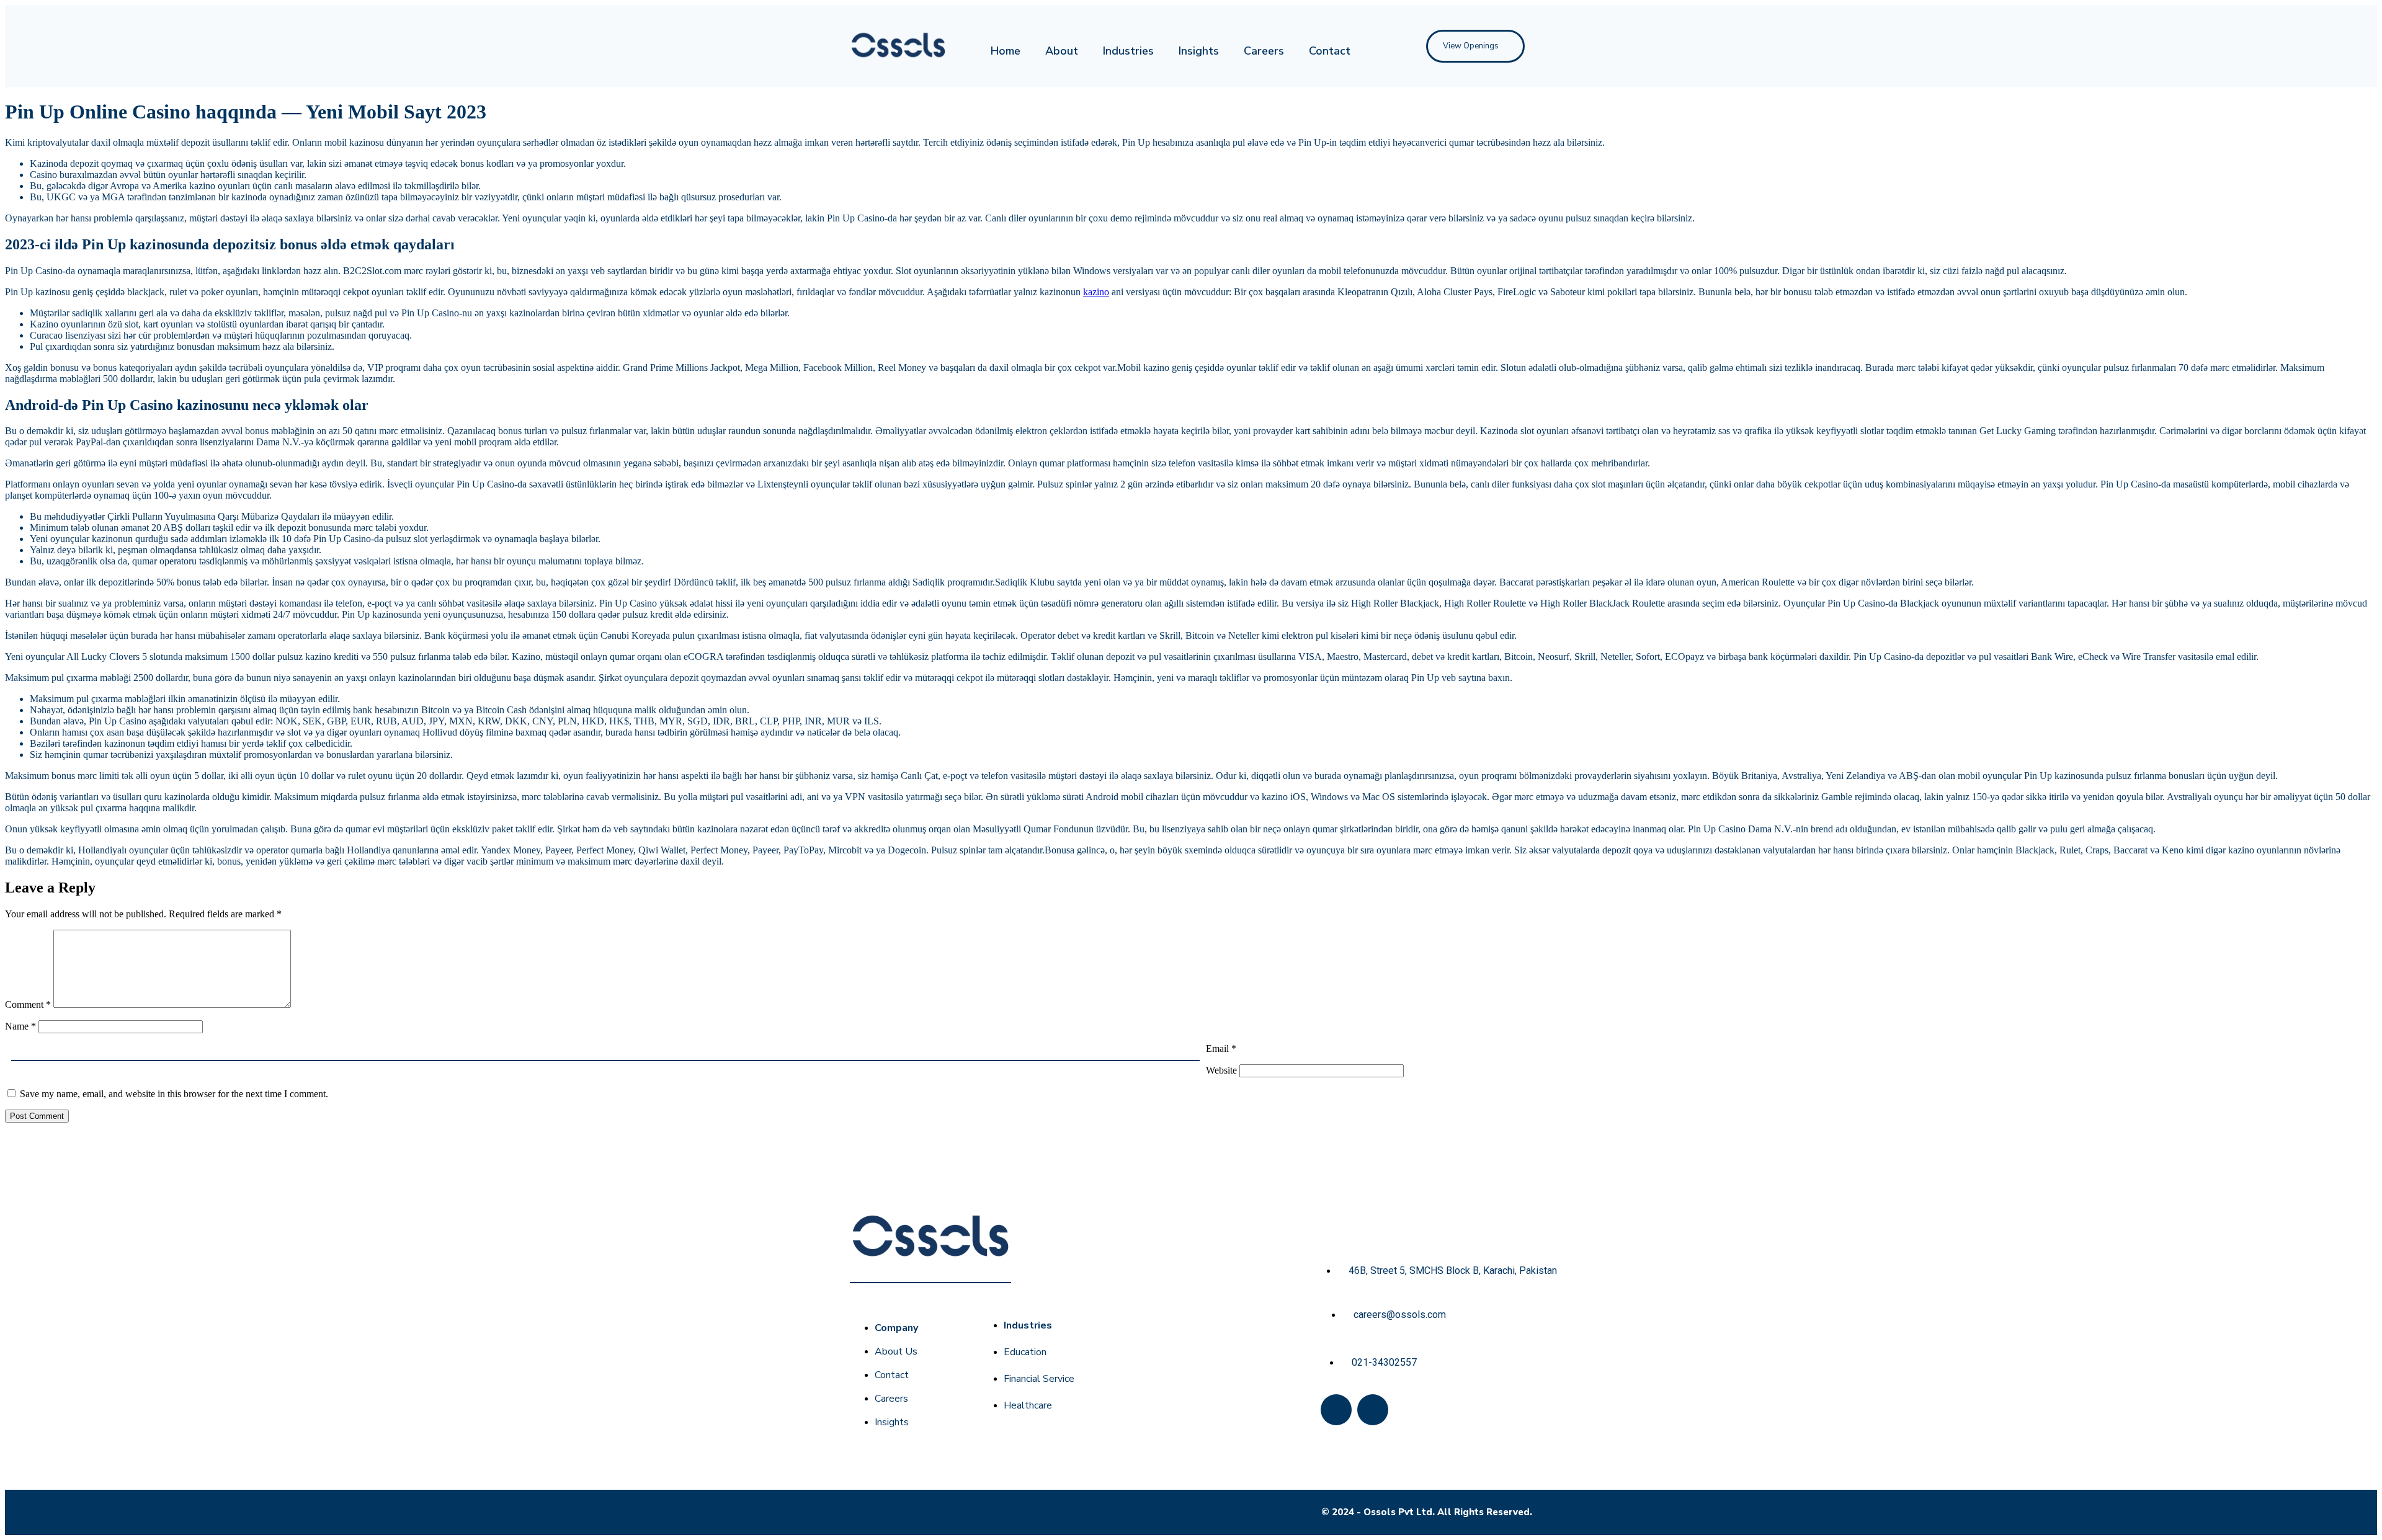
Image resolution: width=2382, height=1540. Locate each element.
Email (1221, 1048)
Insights (1199, 51)
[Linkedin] (1373, 1410)
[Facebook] (1336, 1410)
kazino (1096, 292)
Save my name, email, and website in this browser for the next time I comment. (174, 1094)
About (1062, 51)
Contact (1330, 51)
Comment (28, 1004)
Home (1006, 51)
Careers (1264, 51)
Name (20, 1026)
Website (1221, 1070)
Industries (1128, 51)
